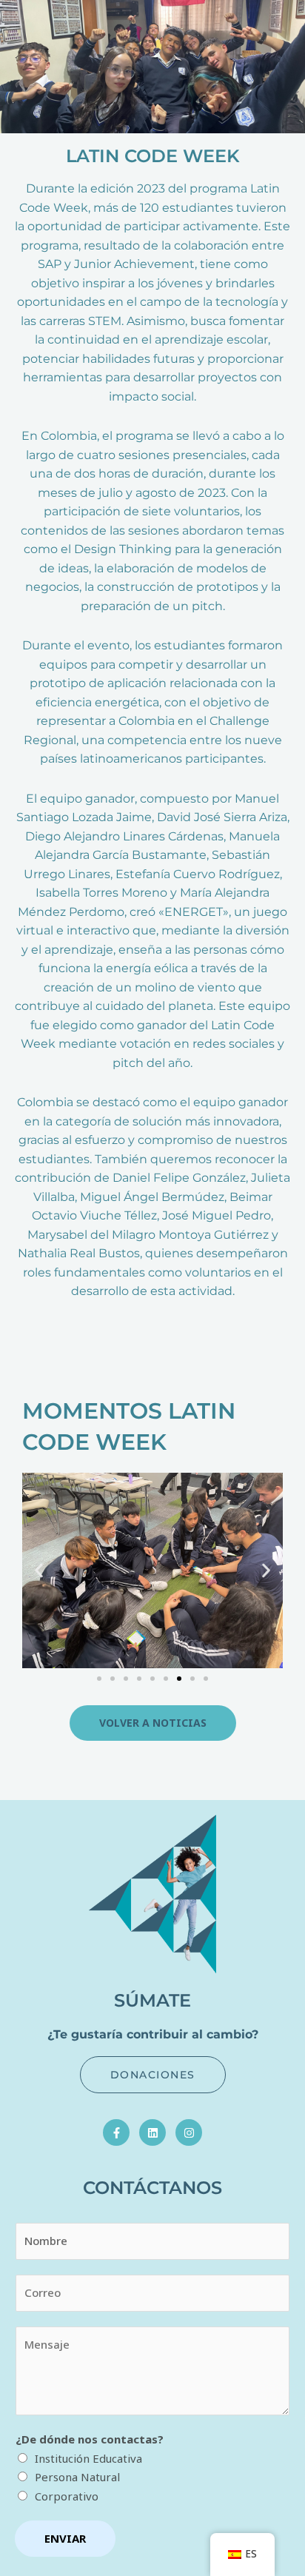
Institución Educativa (88, 2458)
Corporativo (67, 2496)
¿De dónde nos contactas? (90, 2439)
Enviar (65, 2538)
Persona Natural (77, 2477)
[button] (39, 1570)
